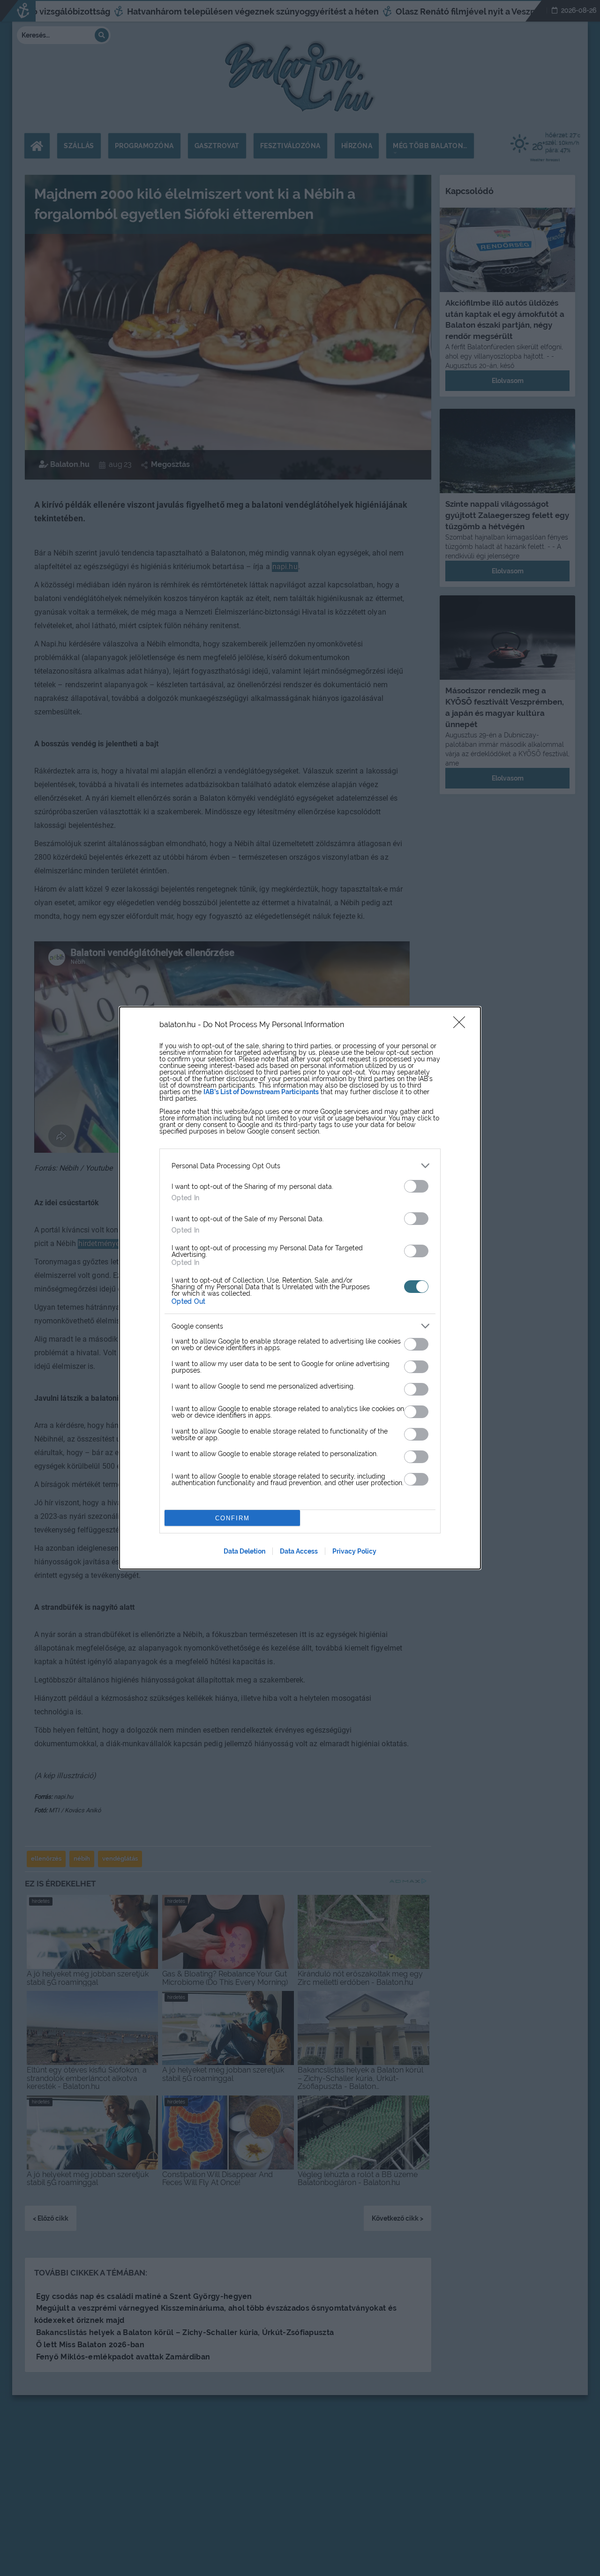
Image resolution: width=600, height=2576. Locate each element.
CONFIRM (232, 1518)
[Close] (462, 1025)
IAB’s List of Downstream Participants (261, 1092)
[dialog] (300, 1288)
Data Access (299, 1551)
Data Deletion (244, 1551)
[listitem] (300, 1166)
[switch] (416, 1186)
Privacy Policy (354, 1551)
